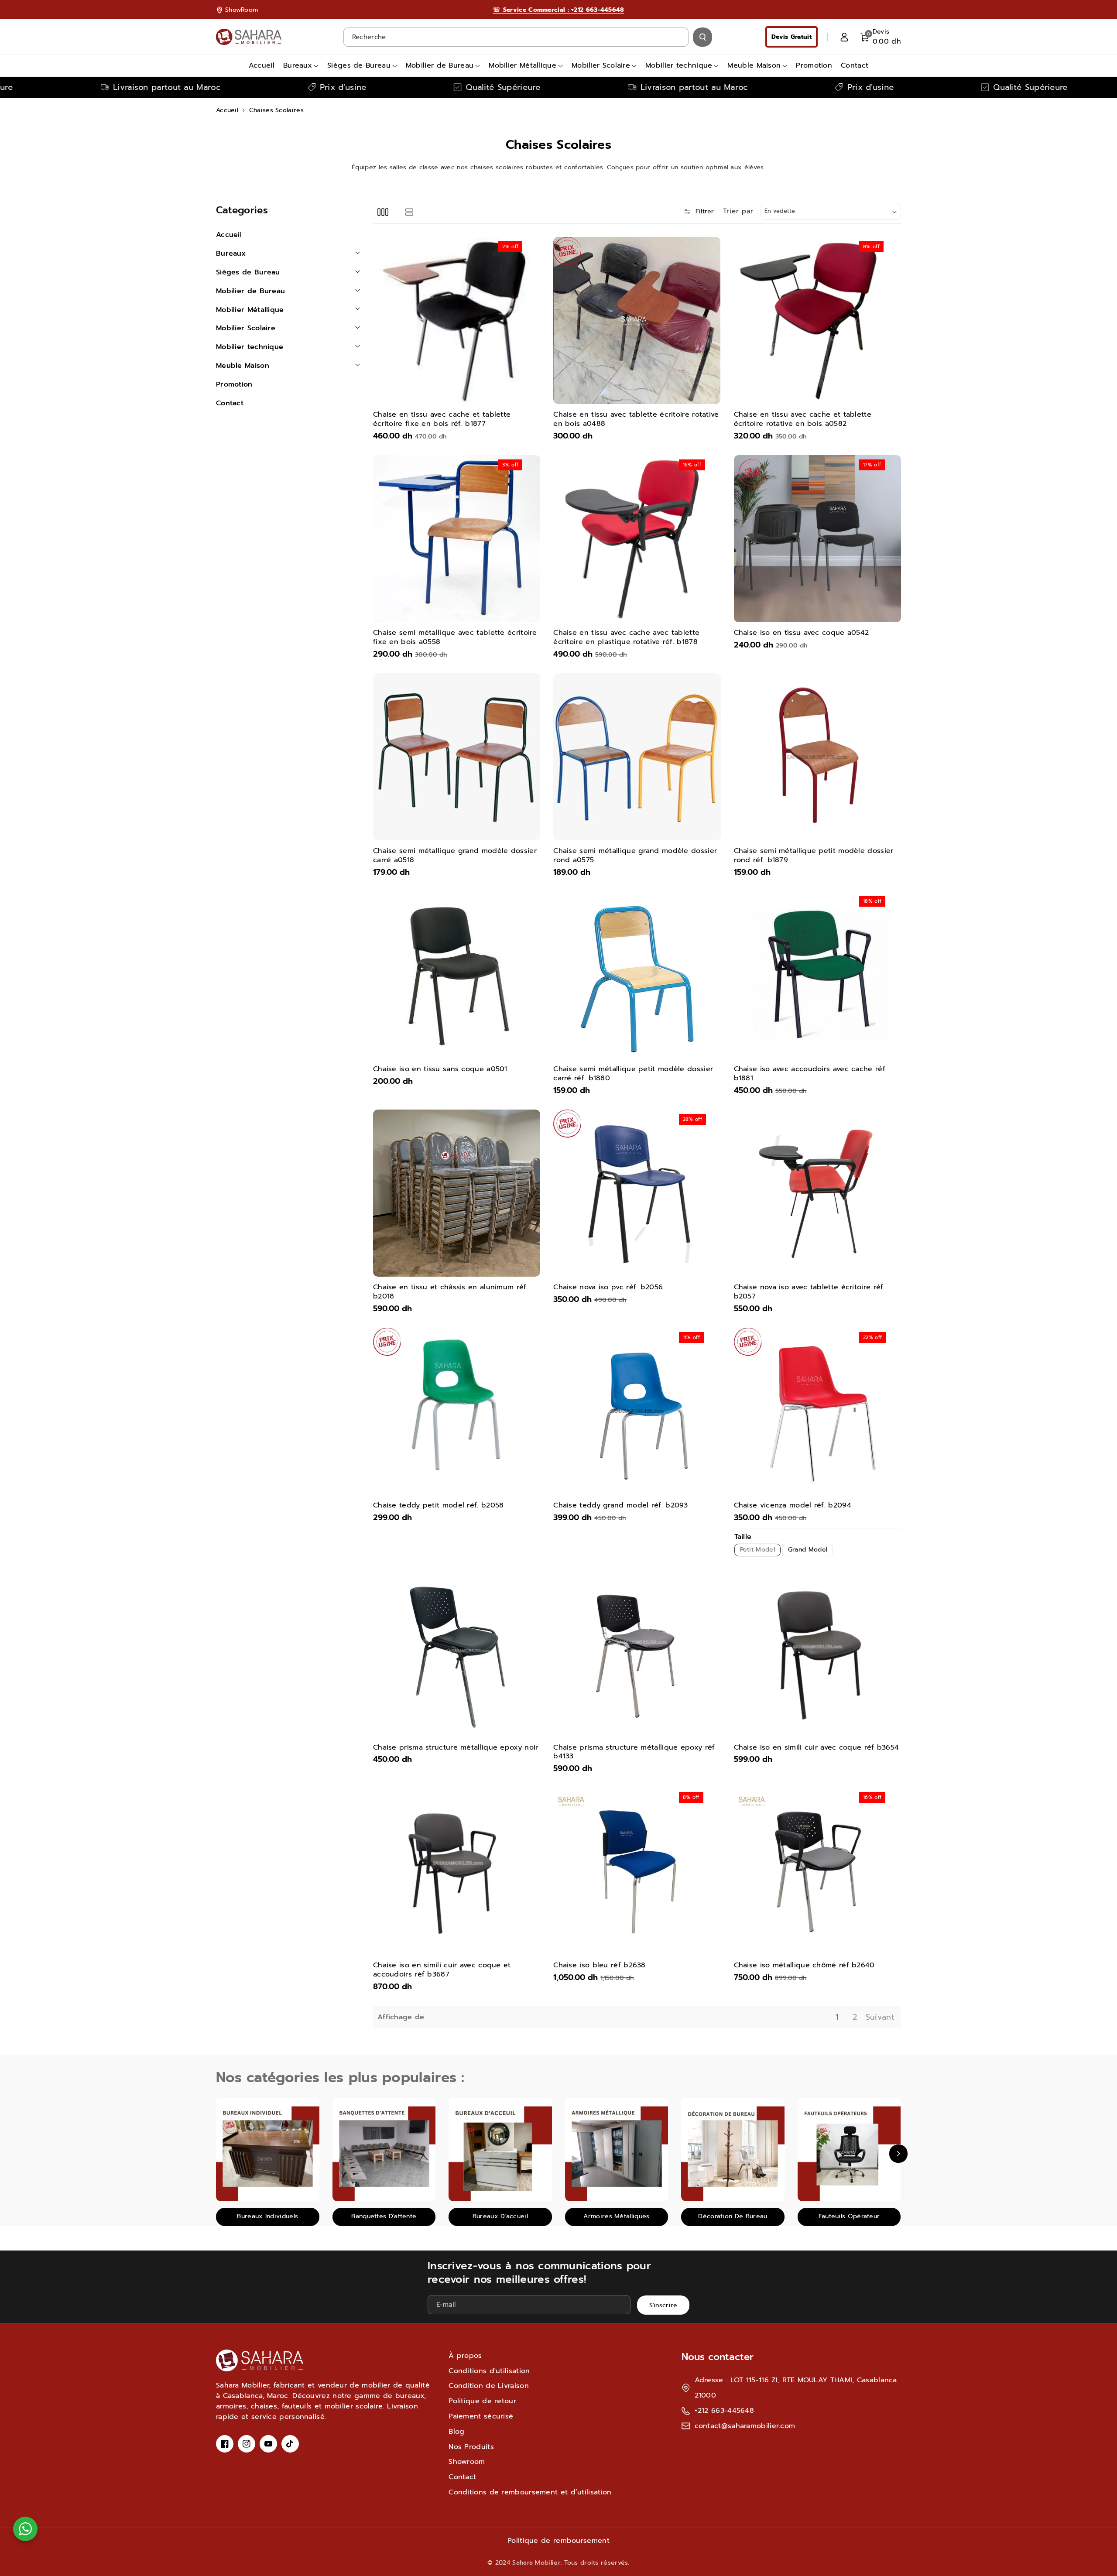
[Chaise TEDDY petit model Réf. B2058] (457, 1411)
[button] (881, 37)
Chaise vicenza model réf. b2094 (793, 1506)
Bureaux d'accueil (500, 2216)
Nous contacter (718, 2357)
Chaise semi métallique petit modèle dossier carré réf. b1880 (633, 1074)
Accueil (227, 110)
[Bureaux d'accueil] (500, 2150)
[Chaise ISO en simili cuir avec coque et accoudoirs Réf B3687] (457, 1871)
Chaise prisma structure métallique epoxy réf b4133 (634, 1752)
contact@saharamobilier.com (745, 2426)
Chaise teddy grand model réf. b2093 (621, 1506)
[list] (409, 211)
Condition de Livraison (489, 2386)
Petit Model (757, 1550)
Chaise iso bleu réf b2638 (600, 1965)
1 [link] (837, 2017)
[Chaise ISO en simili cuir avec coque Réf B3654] (817, 1653)
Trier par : (741, 211)
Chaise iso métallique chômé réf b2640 (804, 1965)
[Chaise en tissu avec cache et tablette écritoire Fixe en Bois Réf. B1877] (457, 320)
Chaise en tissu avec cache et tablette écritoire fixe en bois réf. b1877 (442, 419)
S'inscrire (663, 2305)
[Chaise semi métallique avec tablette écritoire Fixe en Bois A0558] (457, 539)
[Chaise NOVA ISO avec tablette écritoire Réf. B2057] (817, 1193)
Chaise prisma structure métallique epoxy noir (456, 1748)
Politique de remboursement (558, 2541)
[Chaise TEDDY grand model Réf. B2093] (637, 1411)
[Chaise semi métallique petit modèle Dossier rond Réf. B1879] (817, 757)
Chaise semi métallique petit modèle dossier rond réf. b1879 (814, 856)
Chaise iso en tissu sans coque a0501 (440, 1069)
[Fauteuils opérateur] (849, 2150)
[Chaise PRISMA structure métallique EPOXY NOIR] (457, 1653)
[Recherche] (702, 37)
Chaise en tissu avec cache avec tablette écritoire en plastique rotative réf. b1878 (626, 637)
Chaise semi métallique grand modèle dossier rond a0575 (635, 856)
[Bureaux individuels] (268, 2150)
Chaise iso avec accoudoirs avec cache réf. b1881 (810, 1074)
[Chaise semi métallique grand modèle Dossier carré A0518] (457, 757)
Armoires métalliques (616, 2216)
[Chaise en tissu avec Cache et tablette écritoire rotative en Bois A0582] (817, 320)
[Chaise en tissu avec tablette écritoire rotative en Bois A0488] (637, 320)
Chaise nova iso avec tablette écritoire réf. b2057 (809, 1292)
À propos (465, 2356)
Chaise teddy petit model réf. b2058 (439, 1506)
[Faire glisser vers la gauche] (219, 2154)
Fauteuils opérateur (849, 2216)
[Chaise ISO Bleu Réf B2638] (637, 1871)
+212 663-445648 (725, 2411)
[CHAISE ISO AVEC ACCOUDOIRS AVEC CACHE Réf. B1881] (817, 975)
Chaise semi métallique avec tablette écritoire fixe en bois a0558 (455, 637)
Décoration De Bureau (733, 2216)
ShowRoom (242, 10)
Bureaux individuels (267, 2216)
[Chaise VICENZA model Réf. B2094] (817, 1411)
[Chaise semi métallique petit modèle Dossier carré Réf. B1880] (637, 975)
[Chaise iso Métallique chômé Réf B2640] (817, 1871)
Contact (462, 2477)
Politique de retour (482, 2401)
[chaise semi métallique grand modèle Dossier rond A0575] (637, 757)
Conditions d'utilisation (489, 2371)
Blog (456, 2432)
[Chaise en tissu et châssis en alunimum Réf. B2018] (457, 1193)
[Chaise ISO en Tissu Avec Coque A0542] (817, 539)
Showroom (467, 2462)
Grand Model (808, 1550)
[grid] (383, 211)
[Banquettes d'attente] (384, 2150)
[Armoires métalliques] (617, 2150)
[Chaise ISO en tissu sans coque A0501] (457, 975)
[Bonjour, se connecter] (844, 37)
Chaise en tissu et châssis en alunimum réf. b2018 (451, 1292)
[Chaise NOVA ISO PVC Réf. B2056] (637, 1193)
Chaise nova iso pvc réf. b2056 (608, 1287)
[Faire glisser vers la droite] (898, 2154)
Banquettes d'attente (384, 2216)
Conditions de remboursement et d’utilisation (530, 2492)
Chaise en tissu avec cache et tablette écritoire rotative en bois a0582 (803, 419)
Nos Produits (471, 2447)
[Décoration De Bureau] (733, 2150)
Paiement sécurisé (481, 2416)
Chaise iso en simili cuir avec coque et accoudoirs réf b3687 (442, 1970)
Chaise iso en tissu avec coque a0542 (802, 633)
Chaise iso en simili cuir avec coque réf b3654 (817, 1748)
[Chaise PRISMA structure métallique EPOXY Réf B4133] (637, 1653)
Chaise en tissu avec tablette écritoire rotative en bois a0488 (636, 419)
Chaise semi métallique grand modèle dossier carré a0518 (455, 856)
